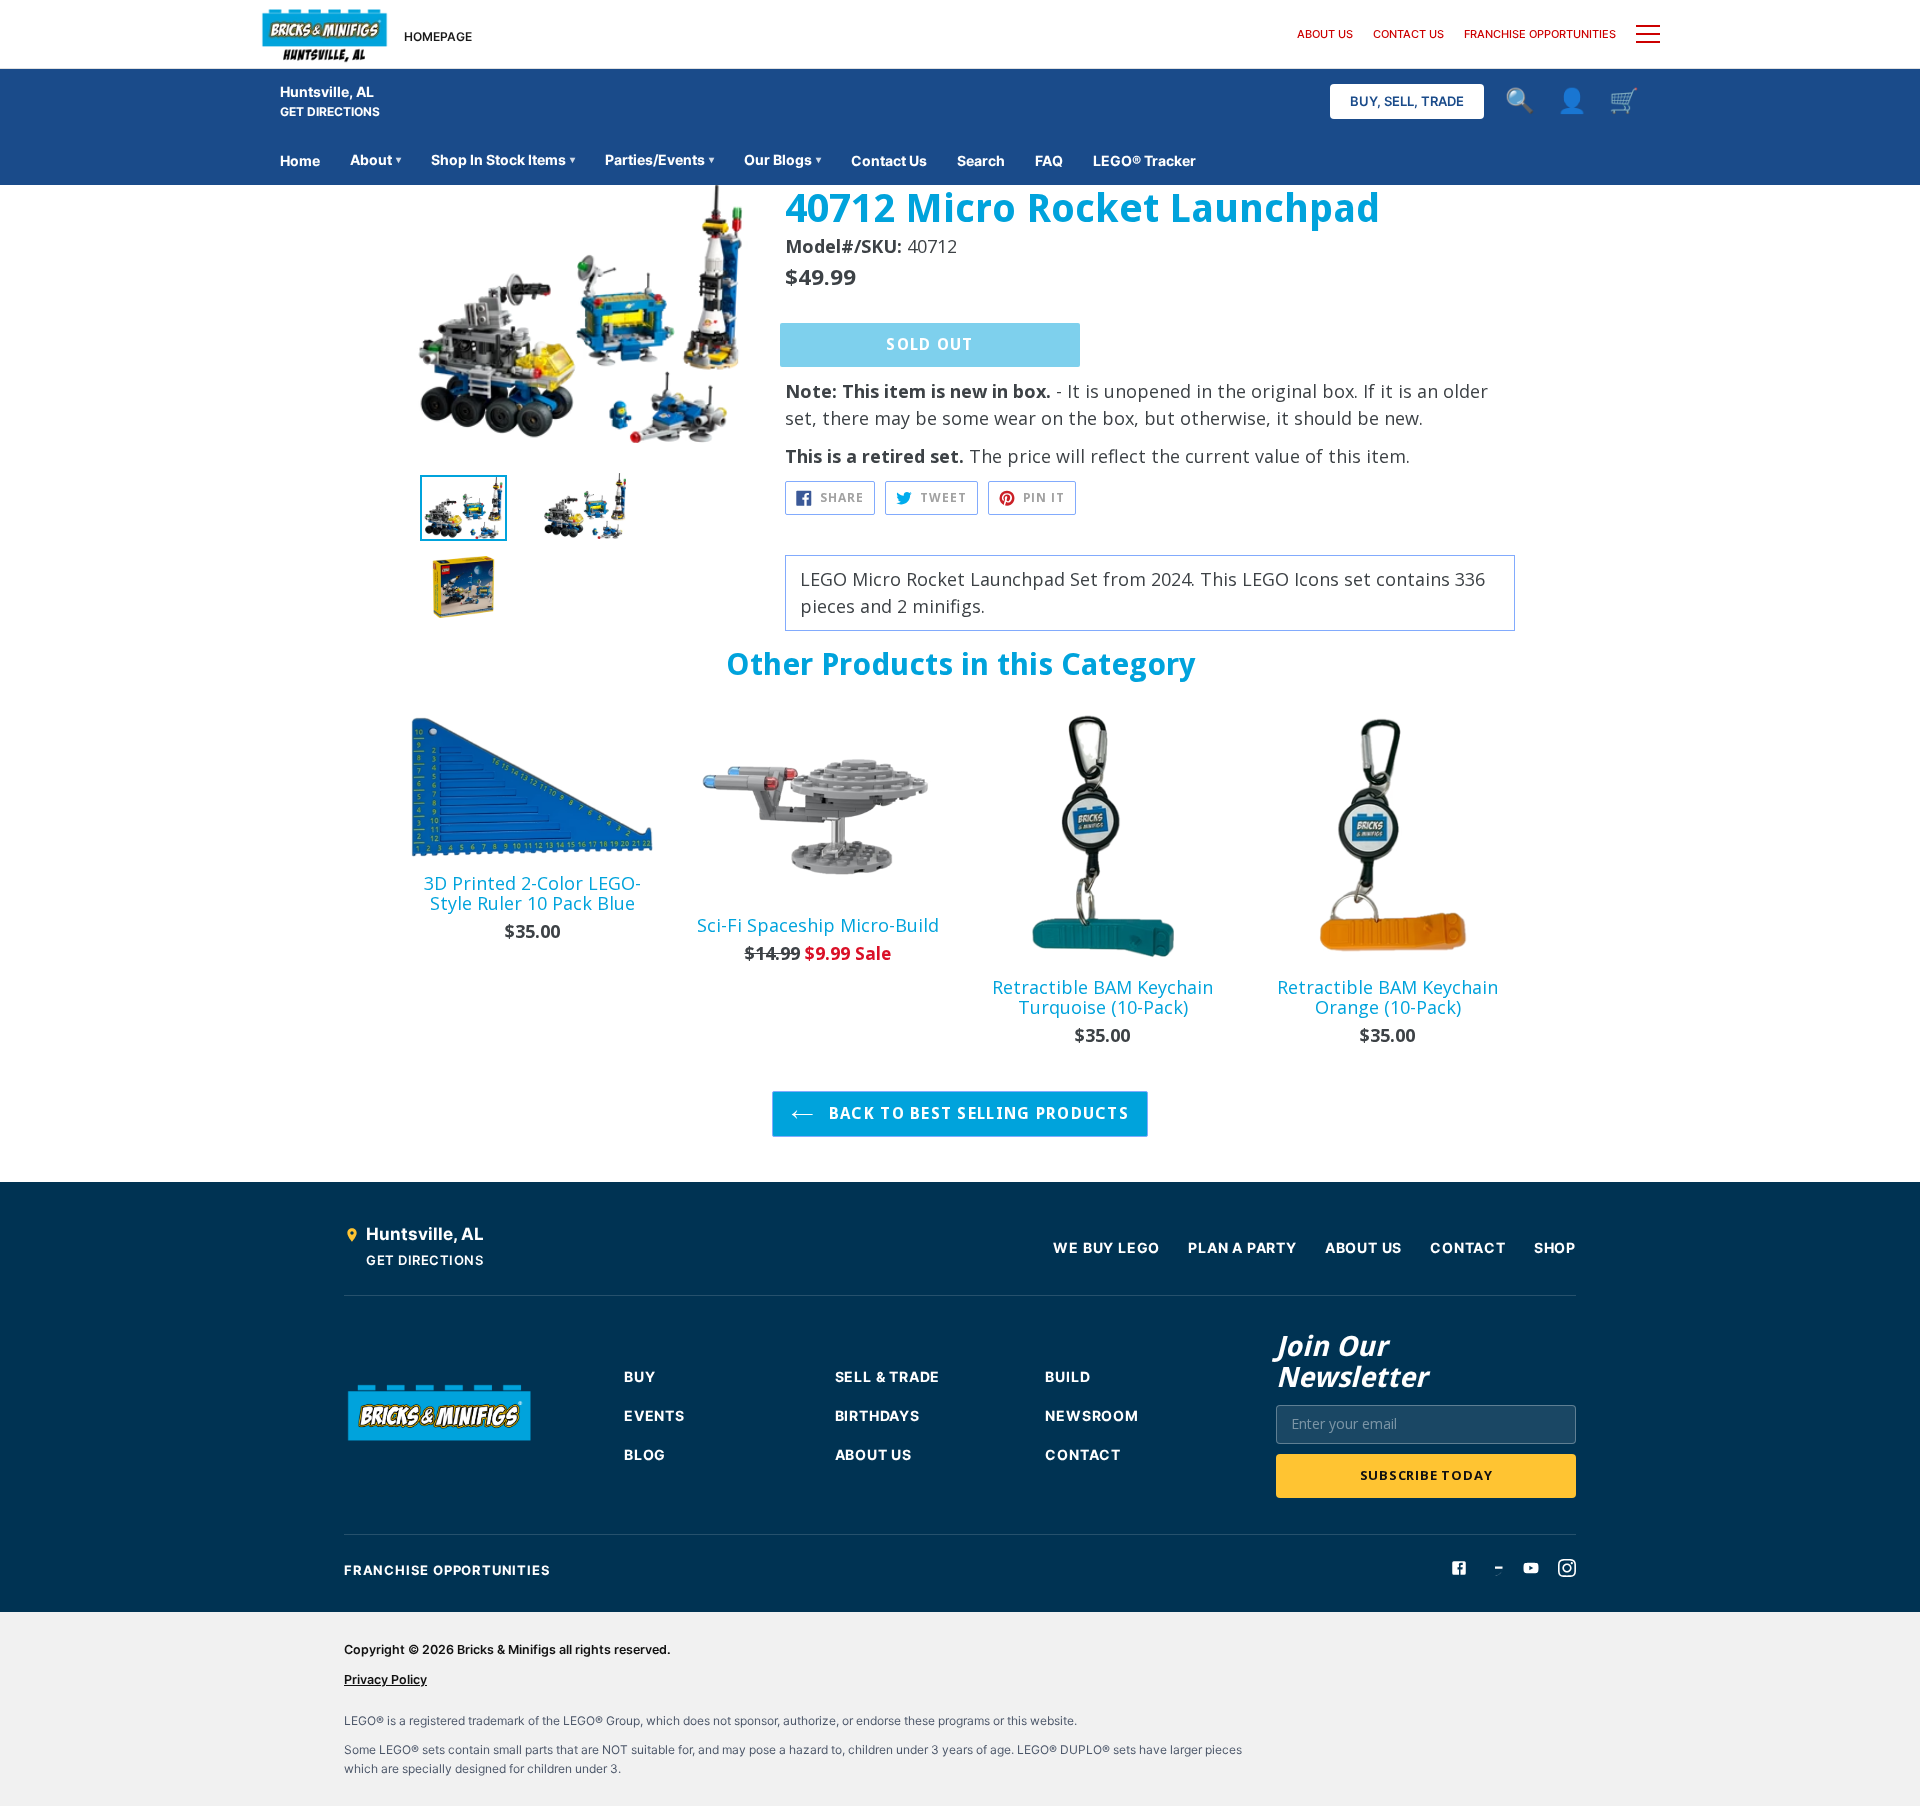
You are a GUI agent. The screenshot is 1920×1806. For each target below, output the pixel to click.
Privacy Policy (385, 1679)
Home (300, 160)
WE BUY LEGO (1106, 1247)
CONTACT (1468, 1247)
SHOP (1555, 1247)
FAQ (1049, 160)
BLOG (645, 1454)
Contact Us (889, 160)
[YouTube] (1531, 1568)
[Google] (1495, 1568)
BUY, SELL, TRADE (1407, 101)
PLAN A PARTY (1242, 1247)
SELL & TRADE (888, 1376)
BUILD (1067, 1376)
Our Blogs (782, 159)
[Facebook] (1459, 1568)
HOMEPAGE (438, 36)
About (375, 159)
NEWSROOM (1091, 1415)
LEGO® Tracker (1144, 160)
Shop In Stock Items (503, 159)
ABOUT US (1325, 34)
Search (981, 160)
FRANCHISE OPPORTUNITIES (1540, 34)
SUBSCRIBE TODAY (1426, 1475)
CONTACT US (1408, 34)
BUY (639, 1376)
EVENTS (654, 1415)
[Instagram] (1567, 1568)
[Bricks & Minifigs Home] (324, 34)
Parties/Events (659, 159)
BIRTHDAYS (877, 1415)
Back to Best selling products (976, 1113)
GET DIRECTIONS (330, 111)
